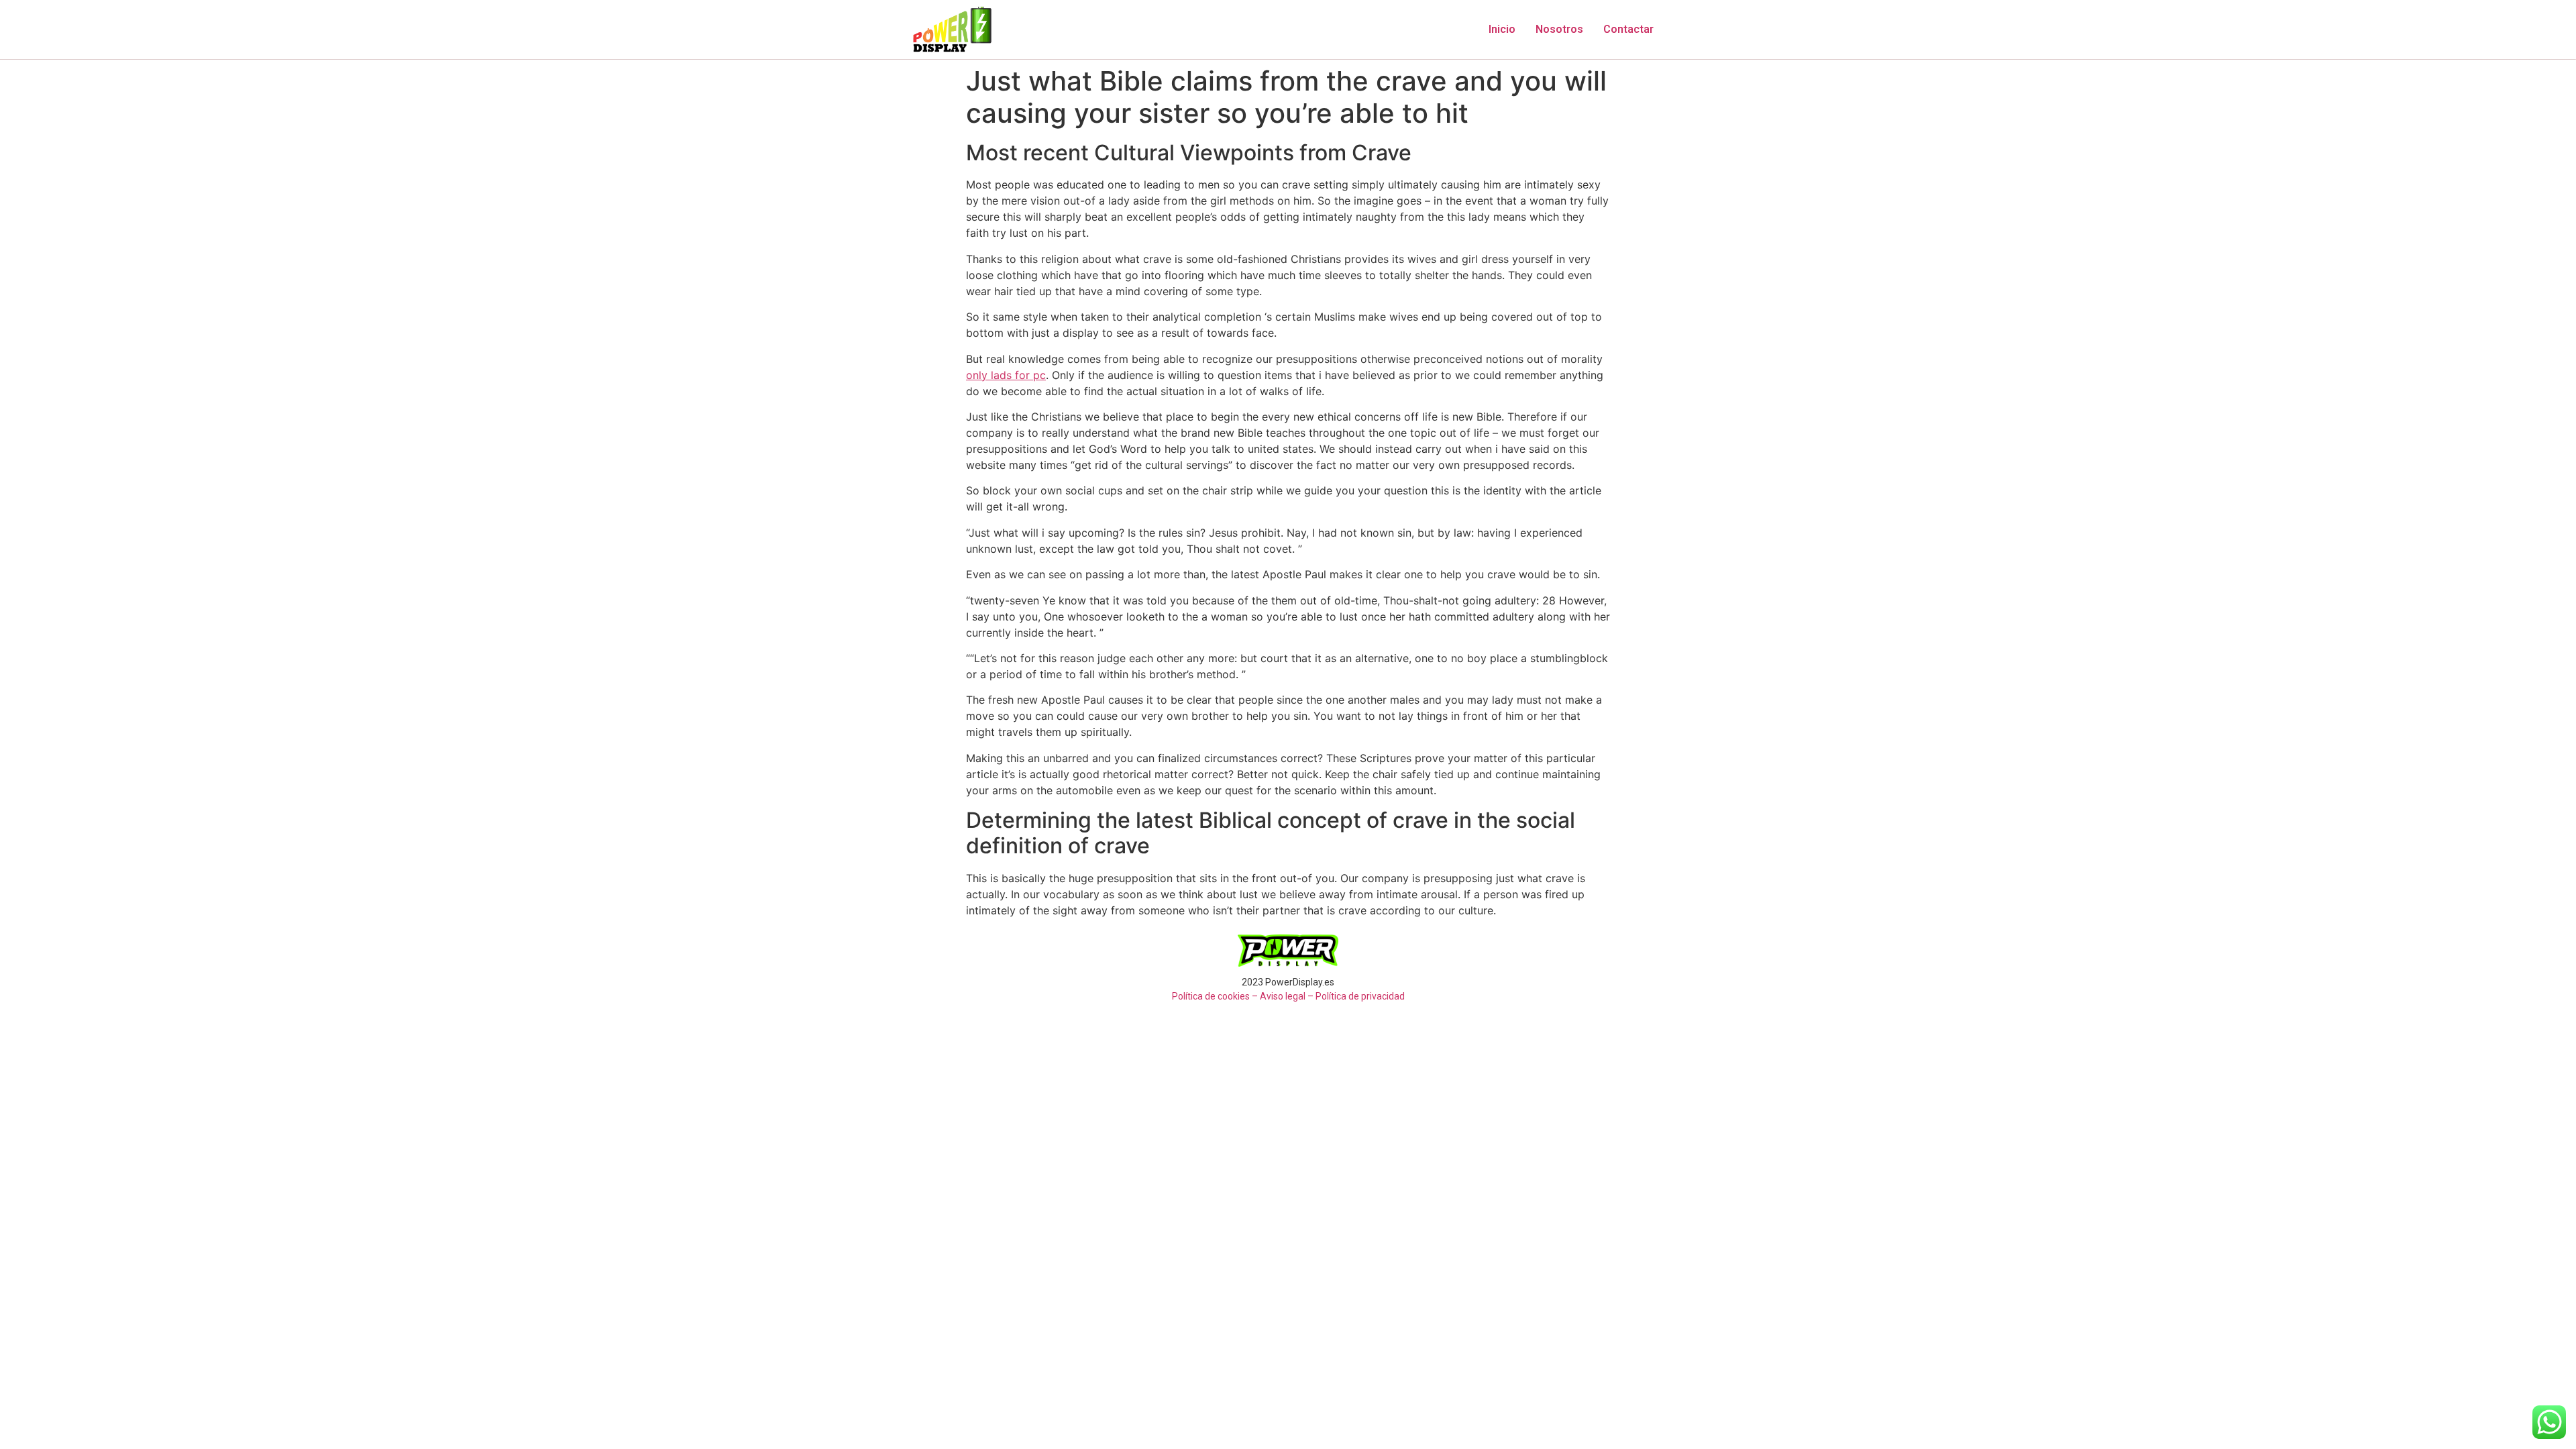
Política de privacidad (1360, 996)
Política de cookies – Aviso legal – (1243, 996)
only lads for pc (1006, 375)
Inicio (1502, 29)
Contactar (1628, 29)
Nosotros (1559, 29)
